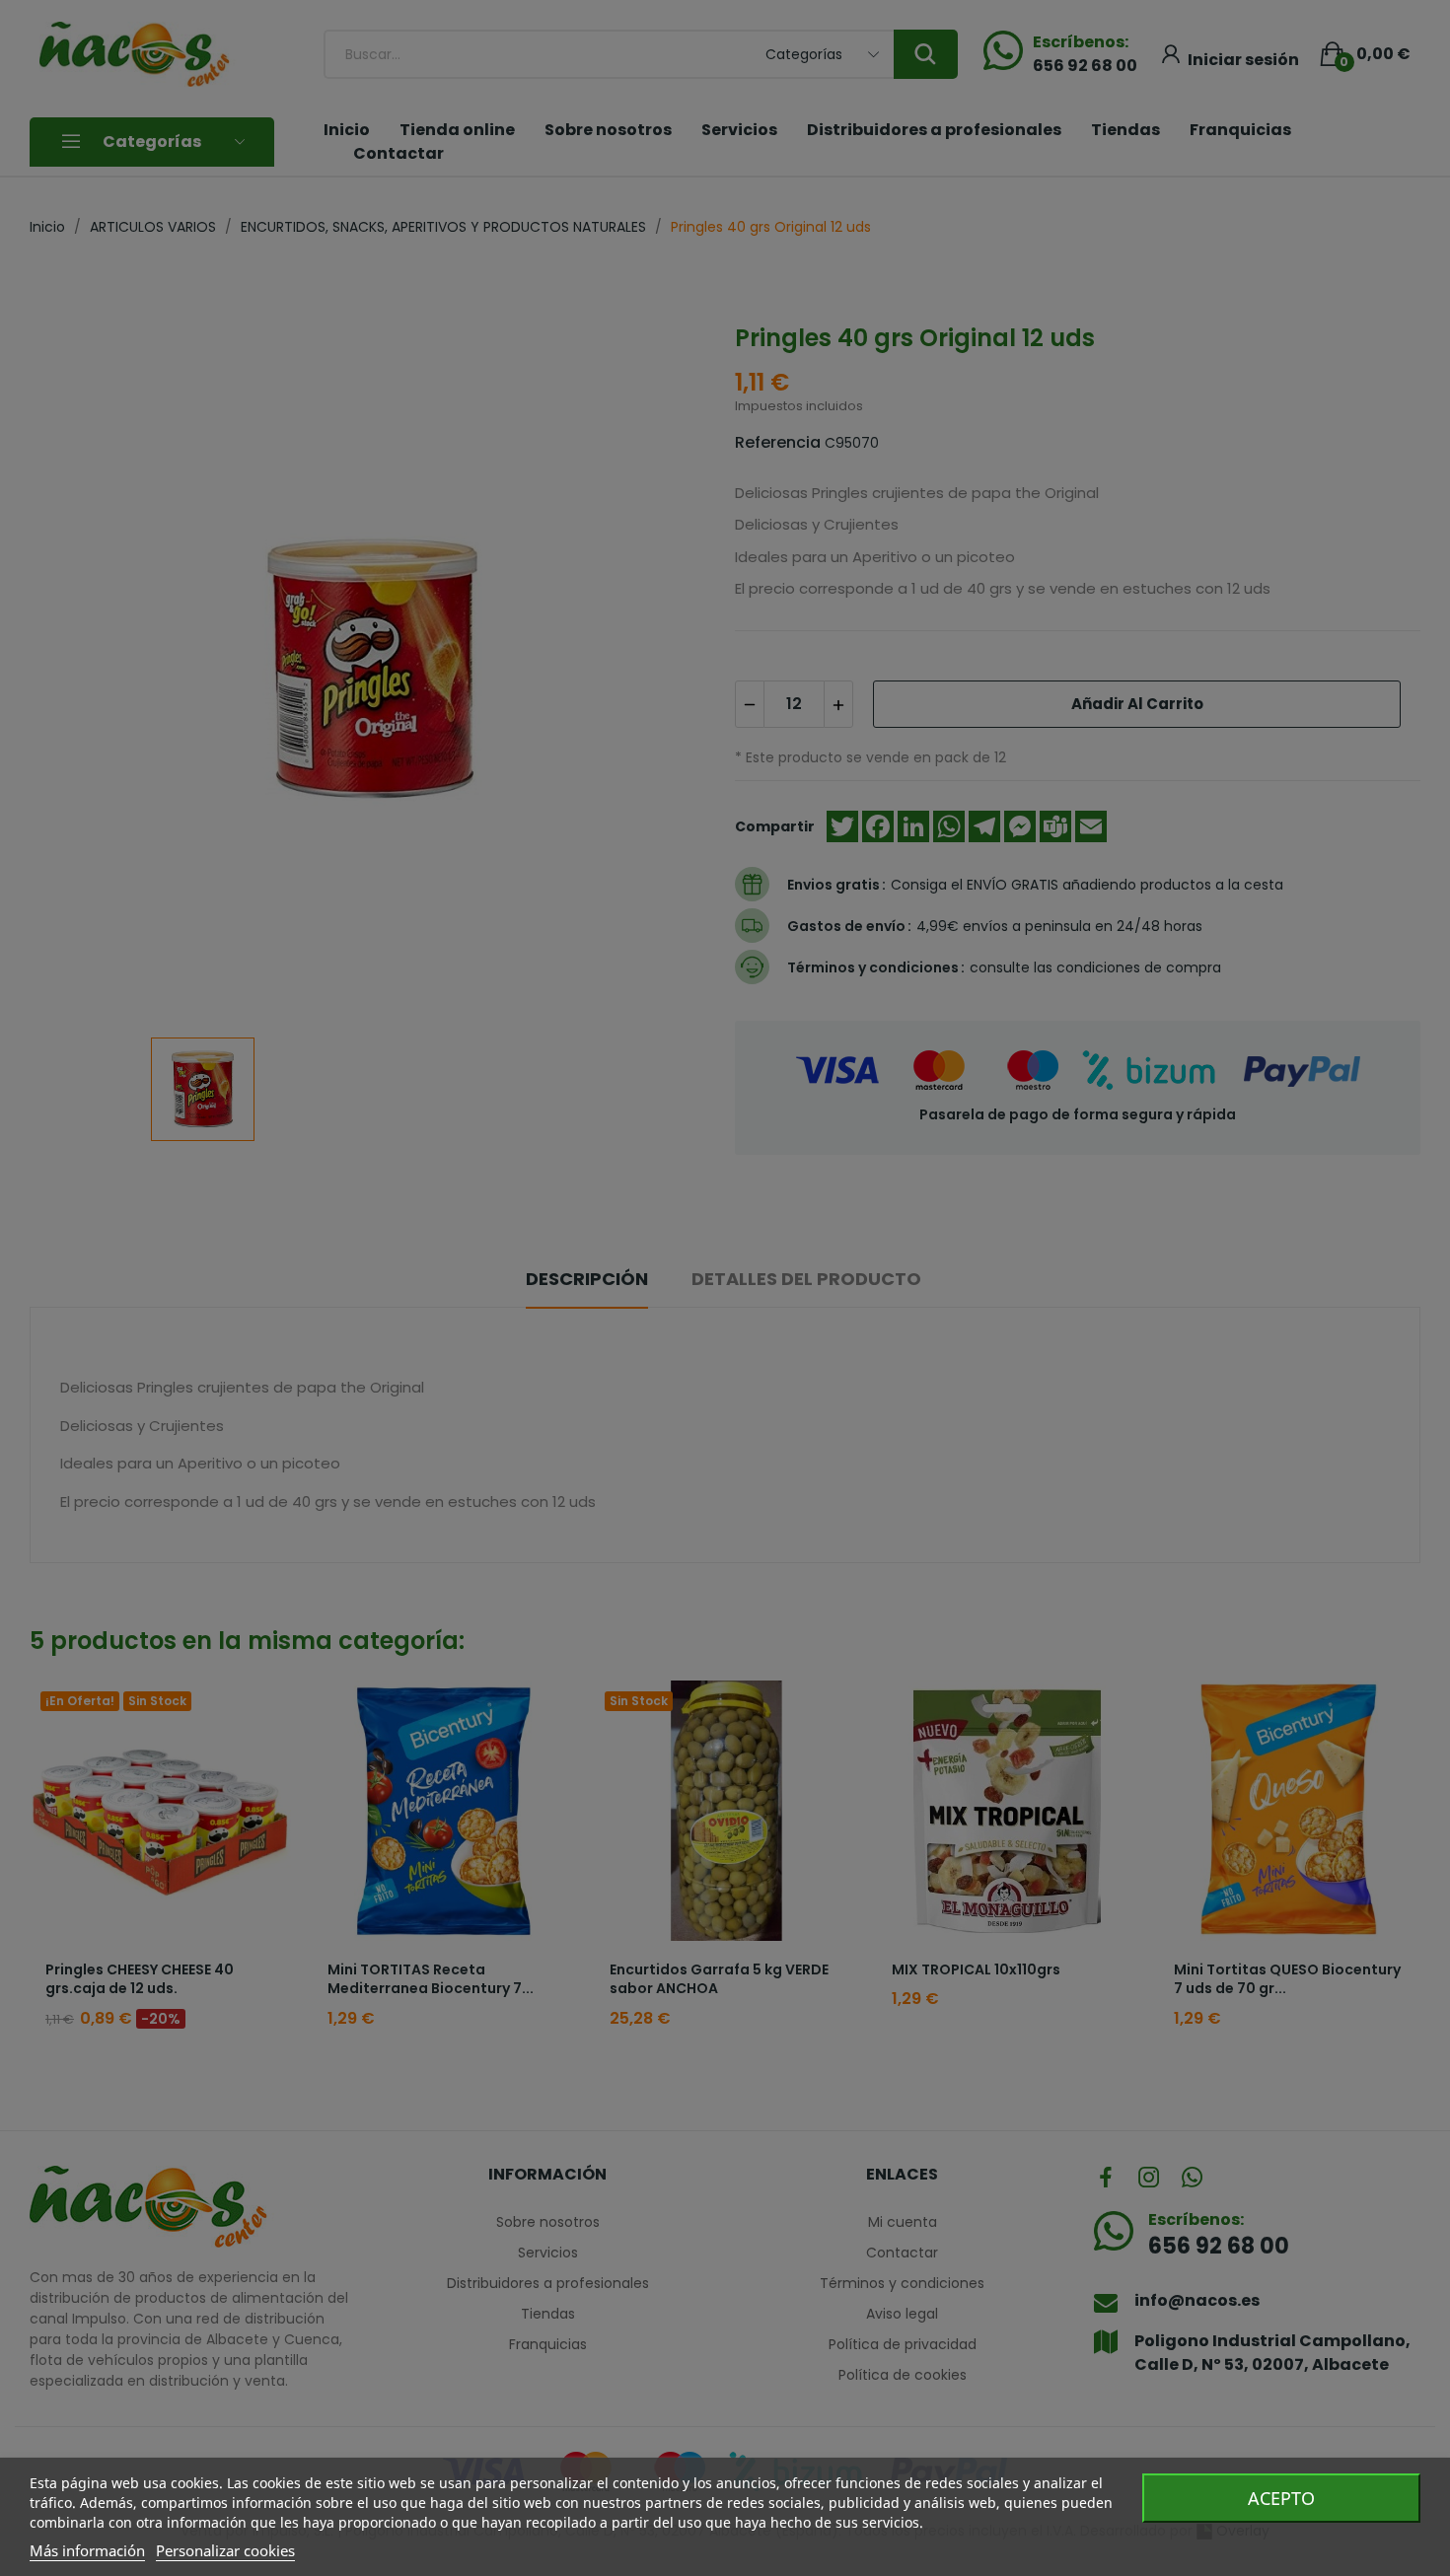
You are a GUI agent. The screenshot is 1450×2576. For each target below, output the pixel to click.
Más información (87, 2550)
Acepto (1281, 2498)
